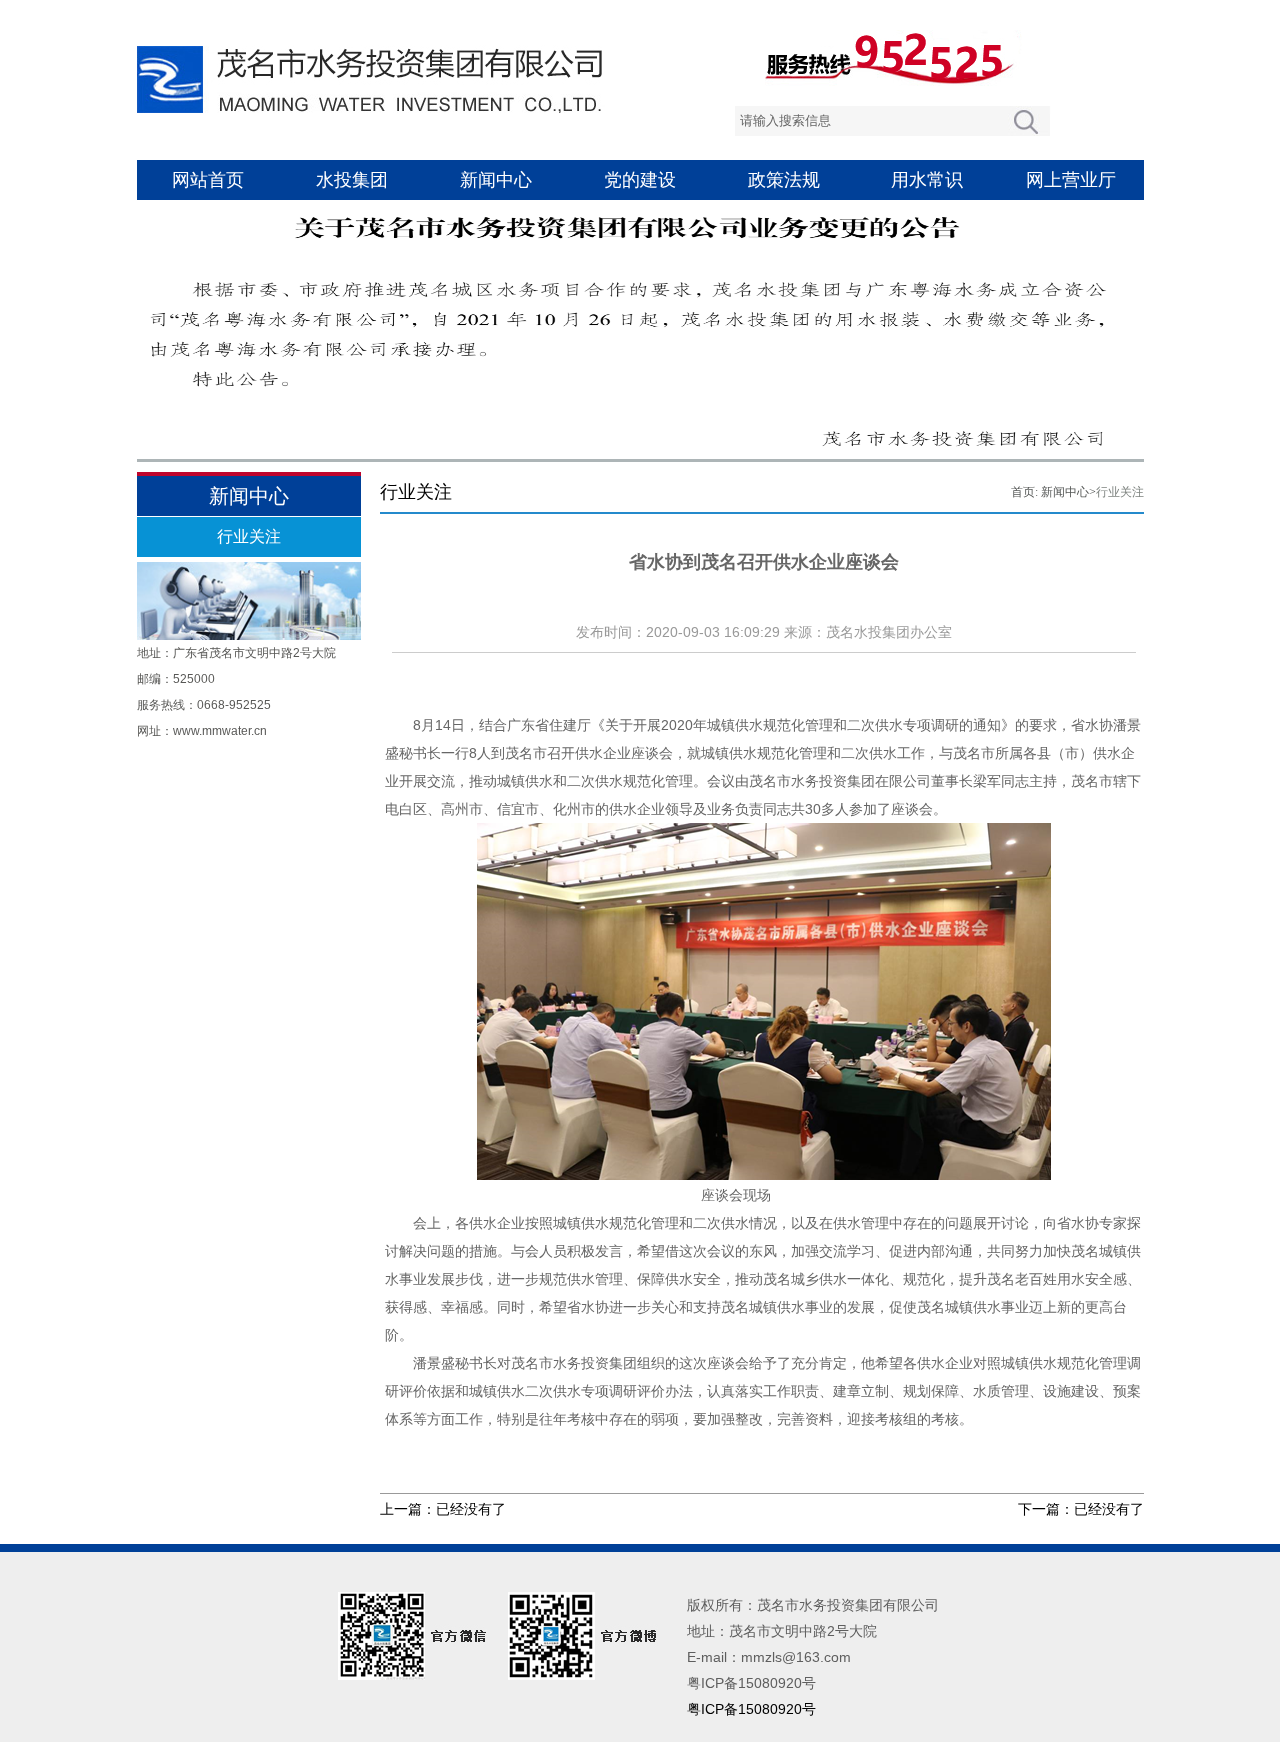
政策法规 (784, 180)
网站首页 (208, 180)
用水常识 (927, 180)
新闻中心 (496, 180)
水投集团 (352, 180)
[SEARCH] (1025, 121)
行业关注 (249, 536)
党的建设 (640, 180)
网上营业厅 (1071, 180)
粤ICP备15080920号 (751, 1709)
